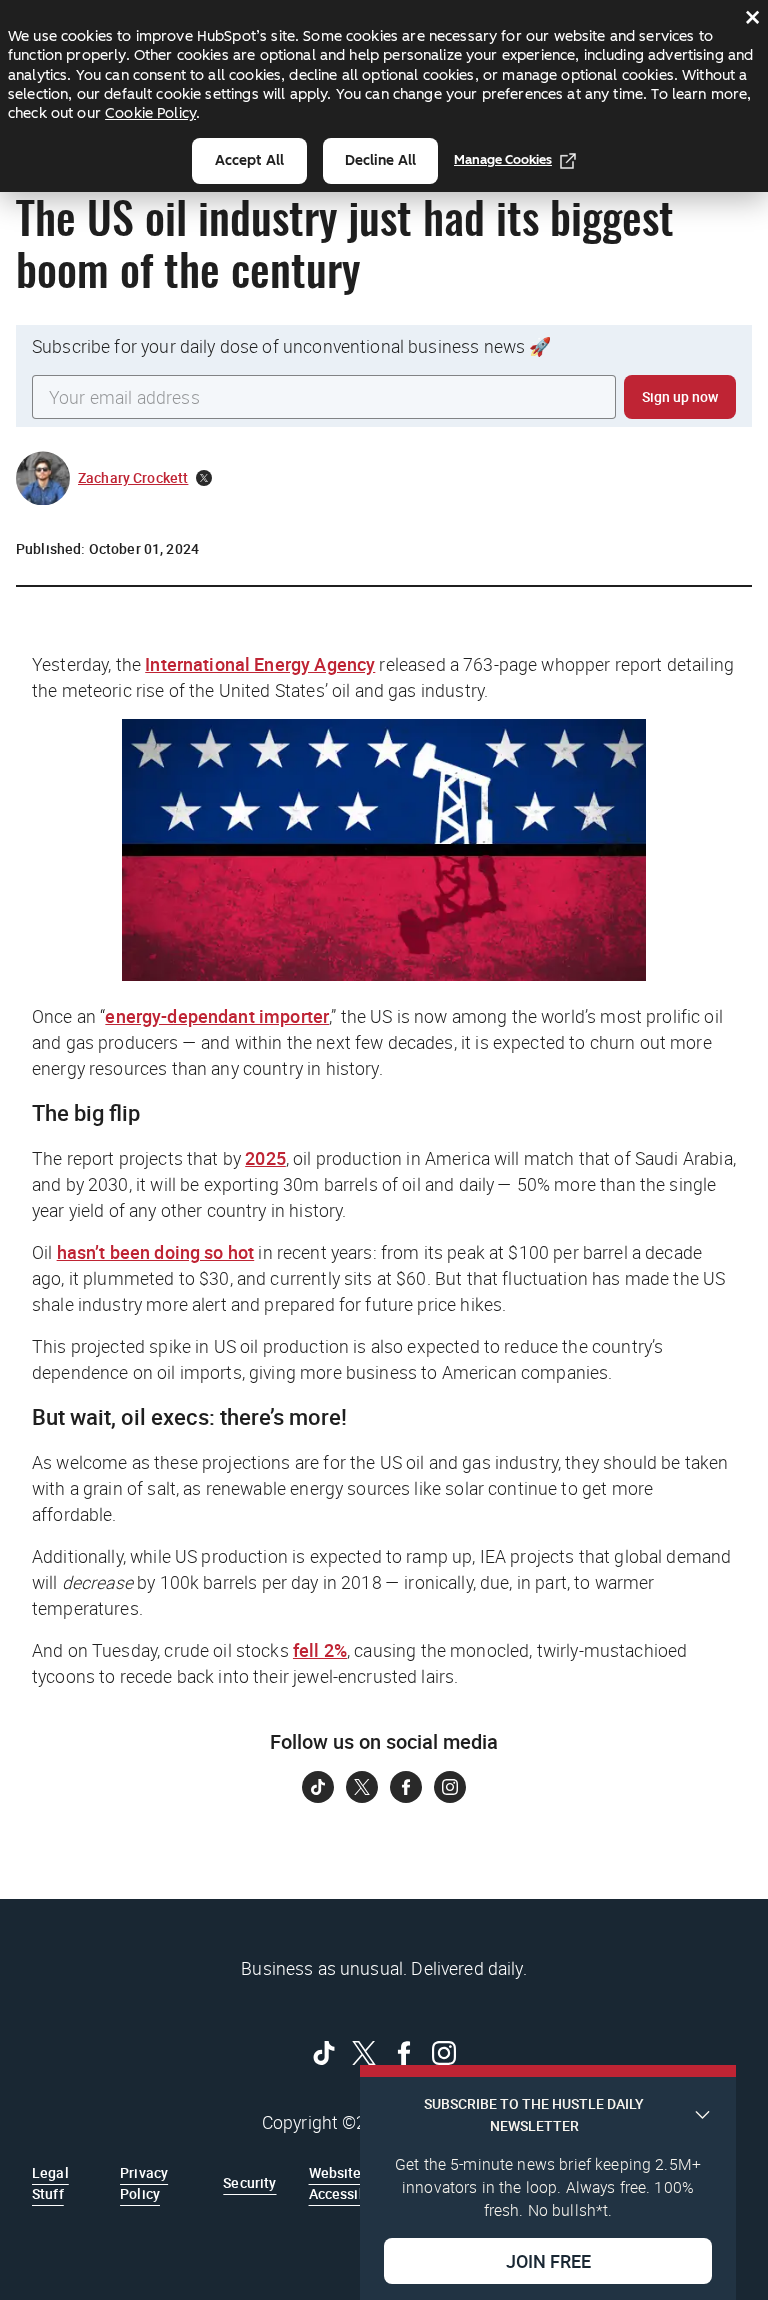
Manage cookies (503, 159)
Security (249, 2182)
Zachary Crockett (133, 477)
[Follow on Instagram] (450, 1787)
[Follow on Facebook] (406, 1787)
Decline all (380, 160)
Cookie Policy (150, 113)
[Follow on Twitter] (362, 1787)
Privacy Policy (144, 2182)
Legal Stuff (50, 2182)
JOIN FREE (548, 2261)
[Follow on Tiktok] (318, 1787)
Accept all (249, 160)
